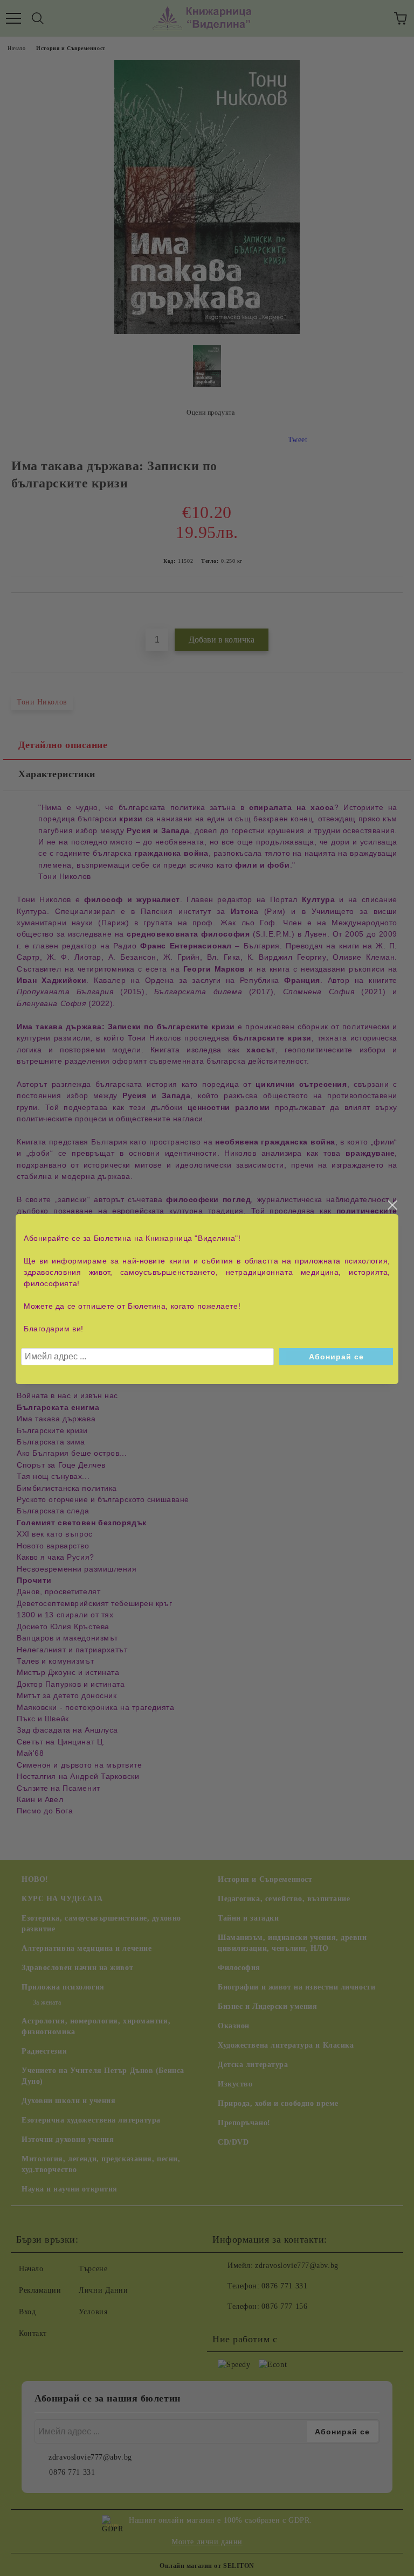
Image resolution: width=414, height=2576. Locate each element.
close (392, 1205)
